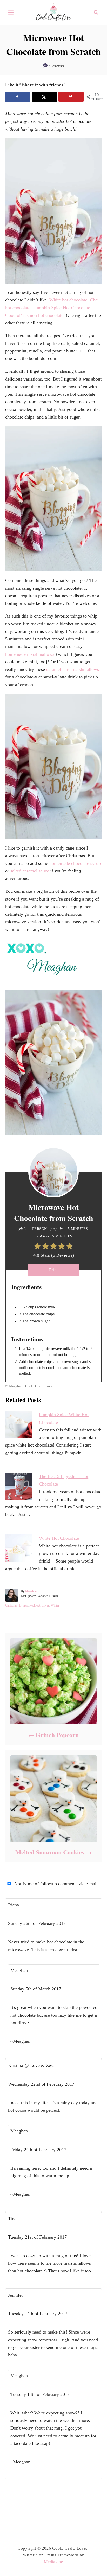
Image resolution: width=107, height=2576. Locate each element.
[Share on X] (45, 97)
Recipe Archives (39, 1605)
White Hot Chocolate (59, 1538)
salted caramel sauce (30, 871)
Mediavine (53, 2562)
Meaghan (31, 1591)
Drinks (24, 1605)
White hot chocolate (68, 300)
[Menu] (11, 12)
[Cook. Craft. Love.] (53, 12)
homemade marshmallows (30, 654)
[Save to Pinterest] (71, 97)
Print (53, 1270)
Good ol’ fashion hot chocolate (34, 315)
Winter (55, 1605)
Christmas (11, 1605)
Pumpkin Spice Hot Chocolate (62, 308)
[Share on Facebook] (18, 97)
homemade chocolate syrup (75, 863)
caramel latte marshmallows (73, 669)
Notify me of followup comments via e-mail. (56, 1884)
